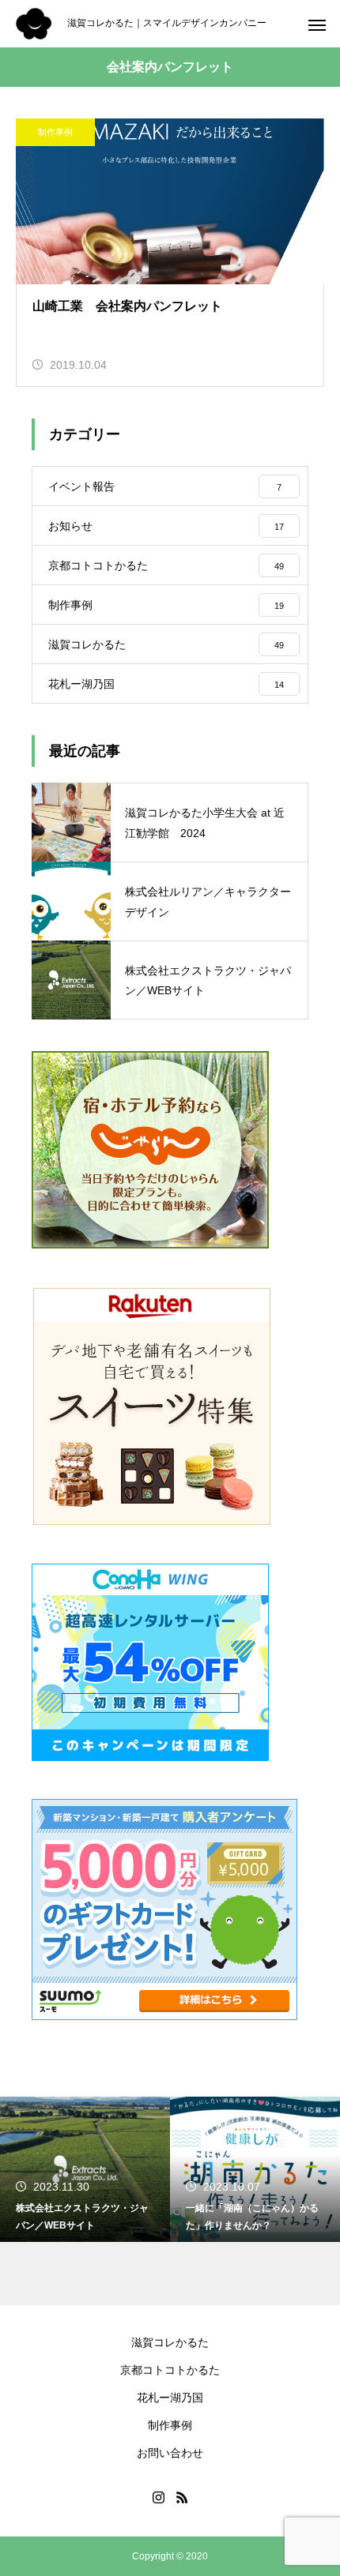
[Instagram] (158, 2497)
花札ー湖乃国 (170, 2398)
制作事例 (55, 132)
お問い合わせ (170, 2453)
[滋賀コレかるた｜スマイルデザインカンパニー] (34, 24)
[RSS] (182, 2497)
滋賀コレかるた (170, 2342)
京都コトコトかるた (170, 2370)
